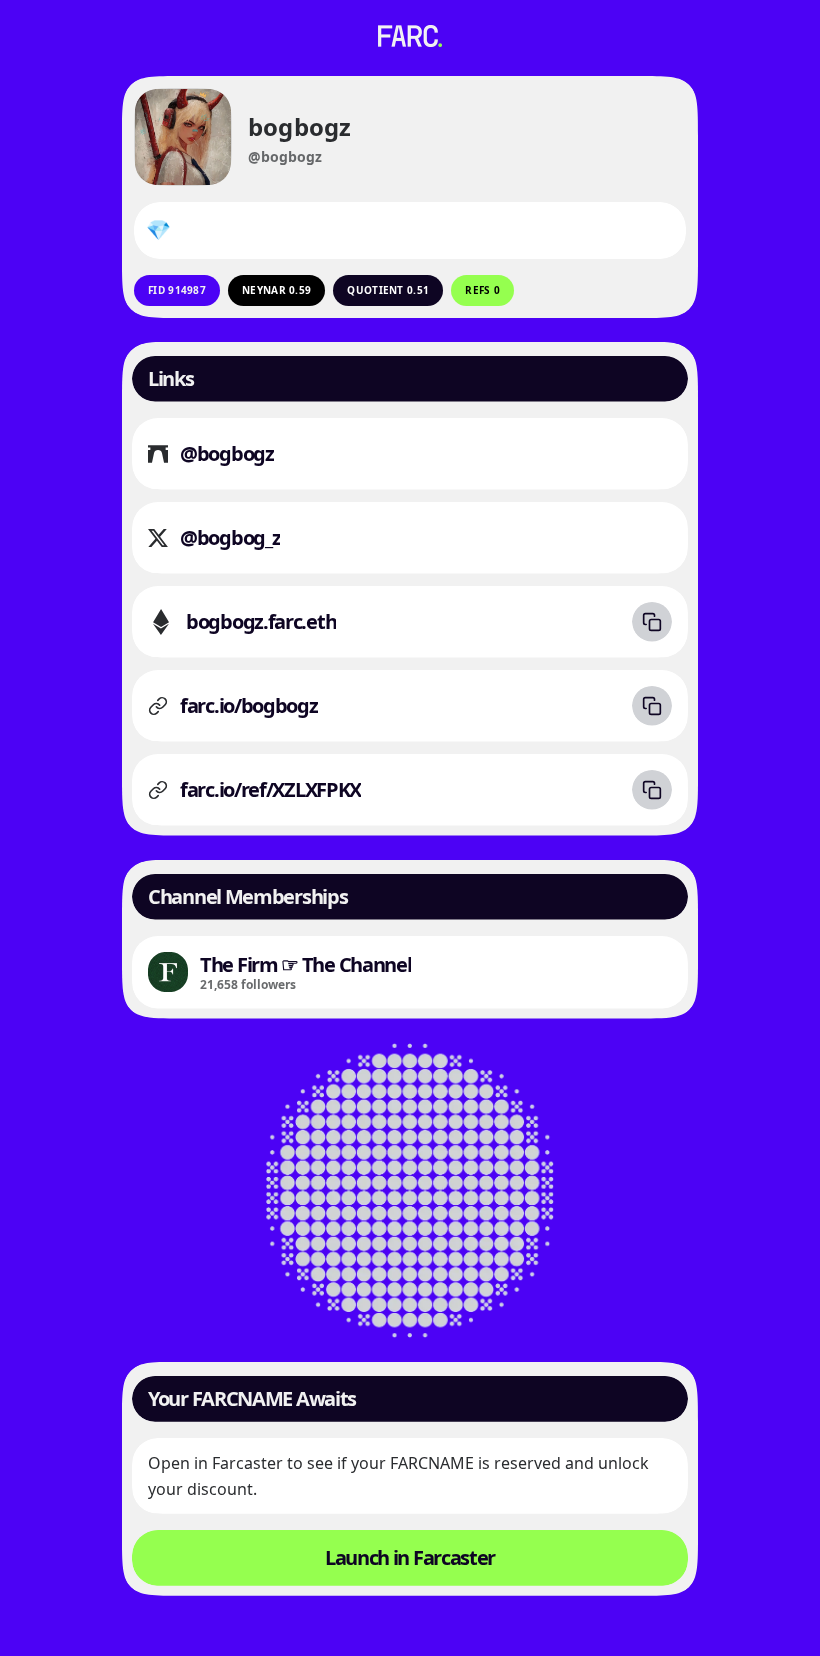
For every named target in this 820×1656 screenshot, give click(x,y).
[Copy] (652, 622)
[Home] (410, 36)
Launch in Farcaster (410, 1557)
